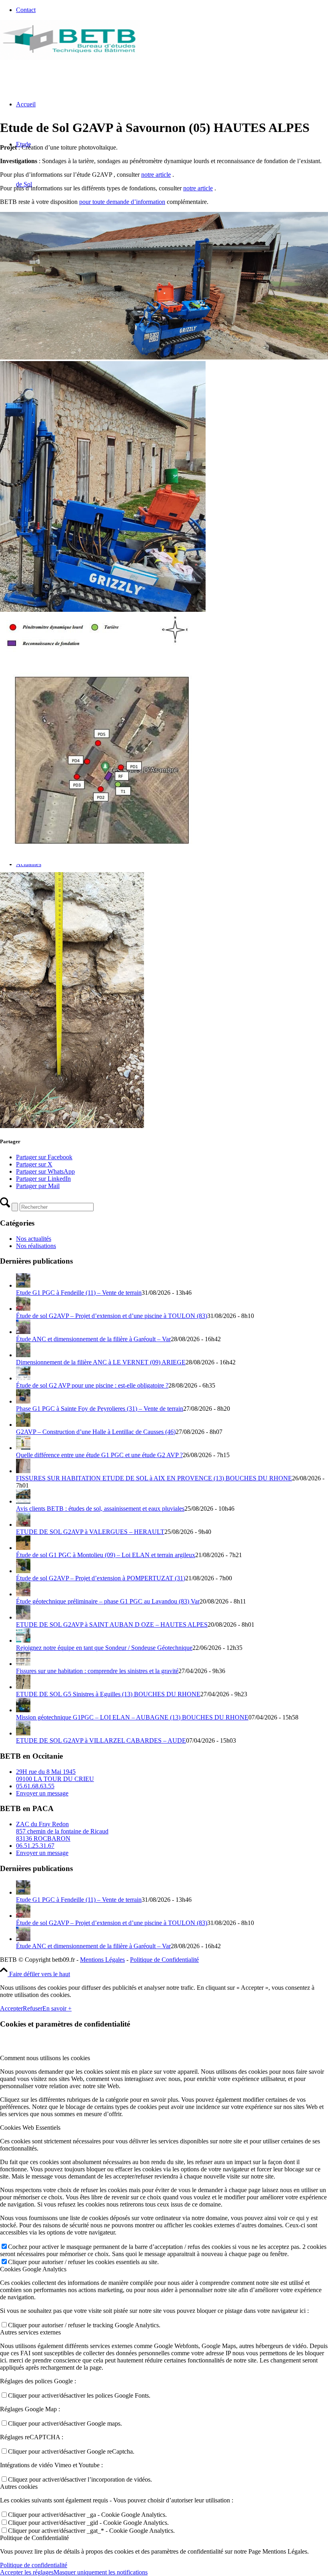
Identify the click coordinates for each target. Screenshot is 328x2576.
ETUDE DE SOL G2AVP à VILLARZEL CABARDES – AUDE (101, 1740)
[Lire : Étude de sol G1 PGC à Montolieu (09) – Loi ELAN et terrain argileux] (23, 1548)
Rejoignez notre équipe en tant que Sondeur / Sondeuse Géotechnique (104, 1648)
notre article (156, 175)
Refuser (33, 2008)
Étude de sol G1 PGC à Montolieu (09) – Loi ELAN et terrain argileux (106, 1555)
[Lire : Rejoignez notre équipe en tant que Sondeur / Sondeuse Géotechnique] (23, 1640)
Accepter (11, 2008)
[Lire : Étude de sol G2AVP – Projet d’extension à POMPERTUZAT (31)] (23, 1571)
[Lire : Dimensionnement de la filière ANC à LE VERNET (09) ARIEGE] (23, 1355)
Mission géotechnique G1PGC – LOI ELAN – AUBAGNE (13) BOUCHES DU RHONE (132, 1717)
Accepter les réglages (27, 2572)
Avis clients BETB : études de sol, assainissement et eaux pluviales (100, 1509)
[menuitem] (172, 10)
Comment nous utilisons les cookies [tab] (45, 2058)
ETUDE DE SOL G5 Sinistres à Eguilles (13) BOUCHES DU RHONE (108, 1694)
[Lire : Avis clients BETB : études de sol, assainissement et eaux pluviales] (23, 1501)
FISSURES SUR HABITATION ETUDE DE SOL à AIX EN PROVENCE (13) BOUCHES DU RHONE (154, 1478)
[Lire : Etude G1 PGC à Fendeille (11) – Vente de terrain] (23, 1285)
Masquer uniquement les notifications (101, 2572)
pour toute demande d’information (122, 202)
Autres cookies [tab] (19, 2487)
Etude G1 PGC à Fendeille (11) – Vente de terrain (79, 1293)
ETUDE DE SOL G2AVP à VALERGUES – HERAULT (90, 1532)
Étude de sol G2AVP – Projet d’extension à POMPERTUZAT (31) (101, 1578)
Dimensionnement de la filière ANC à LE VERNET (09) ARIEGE (101, 1362)
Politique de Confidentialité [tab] (34, 2538)
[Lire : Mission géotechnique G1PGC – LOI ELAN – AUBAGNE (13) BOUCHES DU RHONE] (23, 1710)
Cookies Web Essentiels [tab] (30, 2128)
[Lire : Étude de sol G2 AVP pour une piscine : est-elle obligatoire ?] (23, 1378)
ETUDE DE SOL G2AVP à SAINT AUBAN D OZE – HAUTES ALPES (112, 1624)
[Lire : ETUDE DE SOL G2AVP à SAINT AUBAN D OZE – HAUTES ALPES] (23, 1617)
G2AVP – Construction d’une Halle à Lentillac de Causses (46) (96, 1432)
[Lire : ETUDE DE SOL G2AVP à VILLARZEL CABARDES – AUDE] (23, 1733)
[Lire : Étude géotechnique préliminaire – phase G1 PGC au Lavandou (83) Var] (23, 1594)
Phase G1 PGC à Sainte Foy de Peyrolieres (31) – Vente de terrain (100, 1409)
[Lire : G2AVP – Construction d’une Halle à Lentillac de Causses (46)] (23, 1425)
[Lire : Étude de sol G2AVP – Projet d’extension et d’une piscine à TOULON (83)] (23, 1309)
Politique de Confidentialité (164, 1960)
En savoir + (57, 2008)
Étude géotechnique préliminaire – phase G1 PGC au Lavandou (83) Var (108, 1601)
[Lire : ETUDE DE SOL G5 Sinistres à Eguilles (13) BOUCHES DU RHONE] (23, 1687)
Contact (26, 10)
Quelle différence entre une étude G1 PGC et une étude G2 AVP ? (99, 1455)
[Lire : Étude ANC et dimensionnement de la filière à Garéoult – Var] (23, 1332)
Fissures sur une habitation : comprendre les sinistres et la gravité (97, 1671)
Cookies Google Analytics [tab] (33, 2269)
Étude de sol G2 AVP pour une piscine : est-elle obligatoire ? (92, 1385)
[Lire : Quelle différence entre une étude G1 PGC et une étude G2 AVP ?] (23, 1448)
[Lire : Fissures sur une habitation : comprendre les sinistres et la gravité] (23, 1664)
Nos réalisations (36, 1246)
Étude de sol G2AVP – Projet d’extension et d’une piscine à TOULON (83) (112, 1316)
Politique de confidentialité (34, 2565)
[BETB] (70, 58)
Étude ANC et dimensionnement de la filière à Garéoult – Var (93, 1339)
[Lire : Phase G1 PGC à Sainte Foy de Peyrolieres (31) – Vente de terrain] (23, 1401)
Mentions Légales (102, 1960)
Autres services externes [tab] (30, 2332)
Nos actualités (34, 1239)
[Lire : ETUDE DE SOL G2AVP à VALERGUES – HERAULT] (23, 1525)
